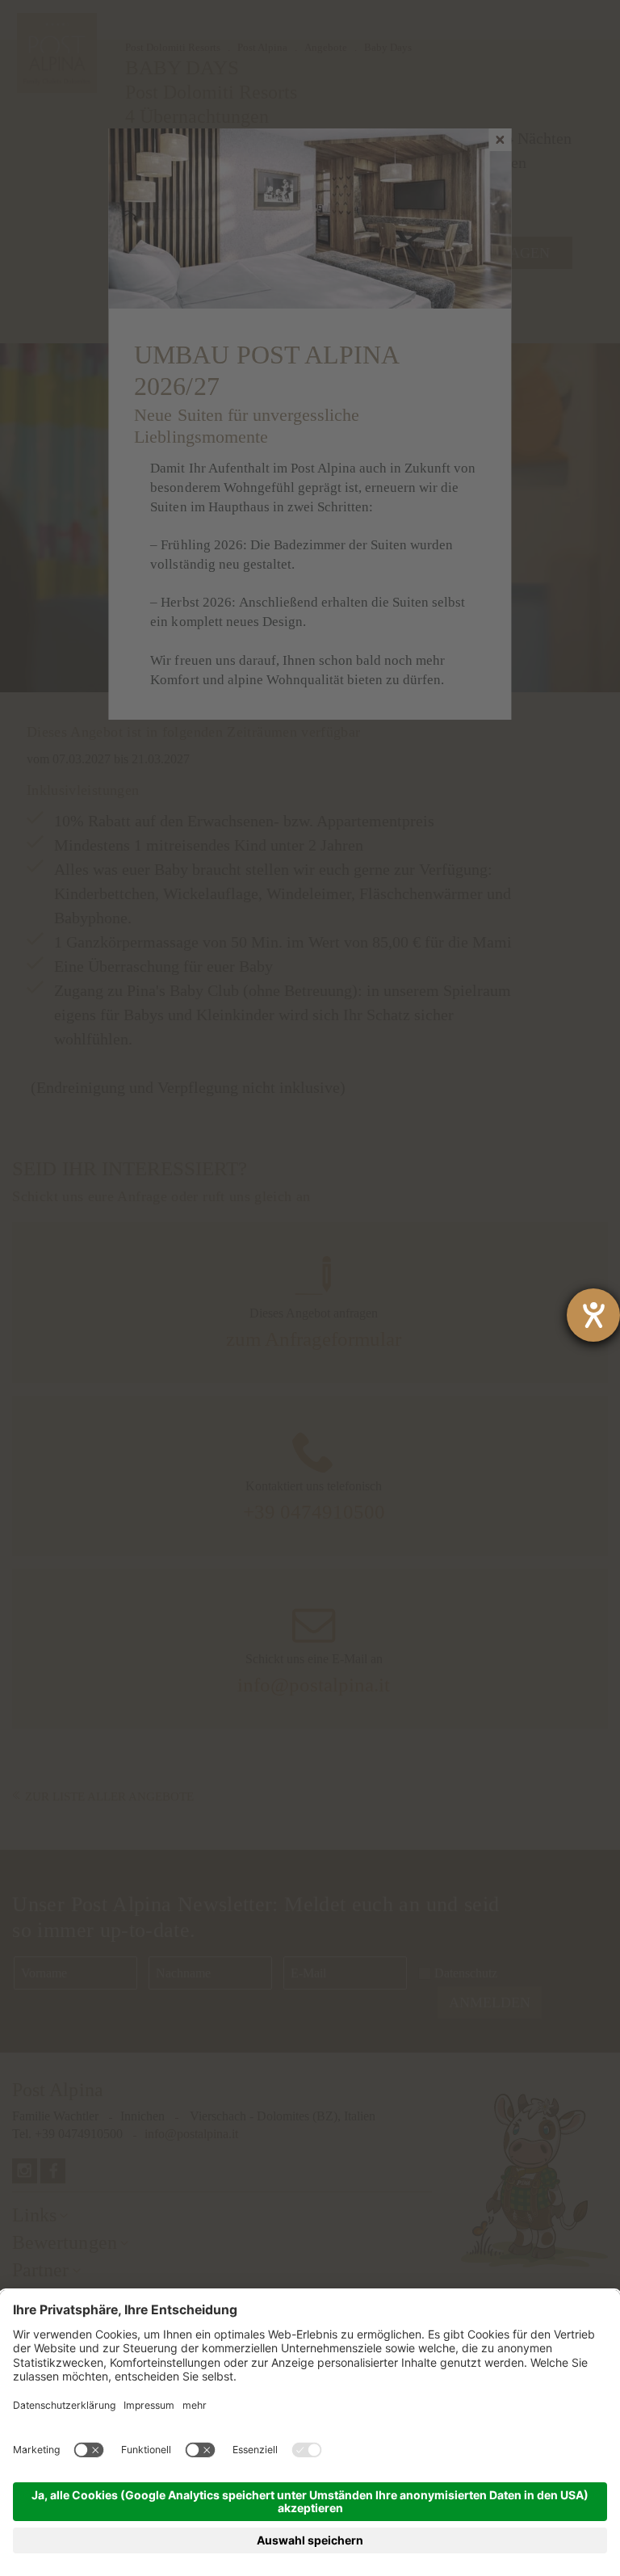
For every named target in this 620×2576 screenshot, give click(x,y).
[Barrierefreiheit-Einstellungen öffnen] (593, 1315)
